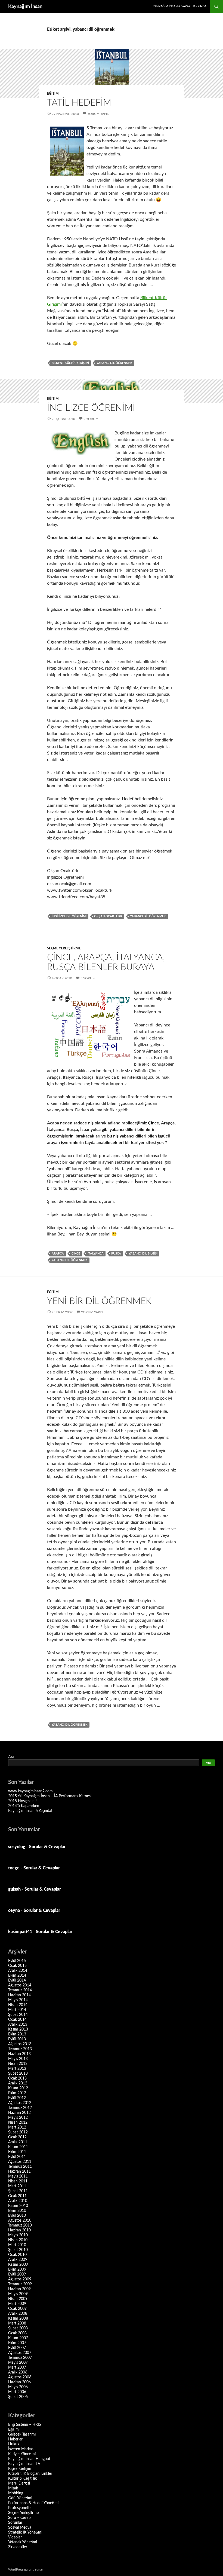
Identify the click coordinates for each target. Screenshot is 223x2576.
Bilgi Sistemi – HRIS (25, 2425)
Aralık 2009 (18, 2260)
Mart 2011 (17, 2186)
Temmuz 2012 (20, 2108)
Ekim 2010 (17, 2211)
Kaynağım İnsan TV (24, 2464)
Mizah (13, 2488)
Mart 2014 (17, 2010)
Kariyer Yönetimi (22, 2454)
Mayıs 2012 (18, 2118)
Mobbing (16, 2493)
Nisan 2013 (18, 2064)
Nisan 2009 (18, 2299)
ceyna (14, 1910)
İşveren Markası (21, 2449)
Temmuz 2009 (20, 2284)
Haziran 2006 (19, 2382)
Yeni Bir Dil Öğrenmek (99, 1301)
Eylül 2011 (17, 2157)
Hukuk (14, 2444)
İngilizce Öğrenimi (91, 408)
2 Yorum (91, 419)
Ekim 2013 (17, 2034)
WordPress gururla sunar (26, 2569)
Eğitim (53, 94)
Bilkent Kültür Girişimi (70, 363)
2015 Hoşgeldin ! (22, 1801)
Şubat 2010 (18, 2250)
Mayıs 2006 (18, 2387)
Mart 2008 (17, 2323)
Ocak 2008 (17, 2333)
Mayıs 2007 (18, 2363)
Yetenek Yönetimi (23, 2542)
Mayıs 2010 (18, 2235)
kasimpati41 (20, 1932)
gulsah (14, 1889)
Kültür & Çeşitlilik (22, 2479)
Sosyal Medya (20, 2528)
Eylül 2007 (17, 2348)
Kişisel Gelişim (20, 2469)
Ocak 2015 (17, 1966)
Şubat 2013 (18, 2074)
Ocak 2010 (17, 2255)
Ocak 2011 (17, 2196)
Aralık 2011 (18, 2142)
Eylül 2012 (17, 2098)
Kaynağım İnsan (25, 7)
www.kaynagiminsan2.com (30, 1791)
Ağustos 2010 (20, 2221)
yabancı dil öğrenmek (114, 363)
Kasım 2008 (18, 2319)
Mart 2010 (17, 2245)
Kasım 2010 (18, 2206)
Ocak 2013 (17, 2078)
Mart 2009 (17, 2304)
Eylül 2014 (17, 1980)
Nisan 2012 (18, 2123)
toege (14, 1868)
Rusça (116, 1254)
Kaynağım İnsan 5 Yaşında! (30, 1811)
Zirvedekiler (18, 2547)
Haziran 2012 (19, 2113)
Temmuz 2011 (20, 2167)
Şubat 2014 (18, 2015)
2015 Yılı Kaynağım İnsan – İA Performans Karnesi (50, 1796)
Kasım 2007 (18, 2338)
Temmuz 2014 (20, 1990)
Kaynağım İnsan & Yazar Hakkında (180, 6)
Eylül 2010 (17, 2216)
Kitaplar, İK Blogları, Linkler (30, 2474)
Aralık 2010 (18, 2201)
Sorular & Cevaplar (47, 1847)
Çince (76, 1254)
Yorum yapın (98, 114)
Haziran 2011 (19, 2172)
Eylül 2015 (17, 1961)
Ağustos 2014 (20, 1985)
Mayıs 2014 (18, 2000)
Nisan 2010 (18, 2240)
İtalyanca (96, 1254)
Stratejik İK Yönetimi (25, 2532)
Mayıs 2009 (18, 2294)
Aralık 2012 (18, 2083)
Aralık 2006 (18, 2372)
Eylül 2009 (17, 2274)
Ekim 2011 (17, 2152)
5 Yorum (88, 978)
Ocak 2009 (17, 2309)
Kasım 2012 (18, 2088)
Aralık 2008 (18, 2314)
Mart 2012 (17, 2127)
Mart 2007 (17, 2368)
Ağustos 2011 (20, 2162)
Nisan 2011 (18, 2181)
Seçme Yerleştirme (64, 948)
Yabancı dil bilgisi (143, 1254)
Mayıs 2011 (18, 2176)
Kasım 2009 (18, 2265)
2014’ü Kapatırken (24, 1806)
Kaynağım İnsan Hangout (29, 2459)
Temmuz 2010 (20, 2225)
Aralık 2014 (18, 1971)
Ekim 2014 (17, 1976)
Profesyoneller (20, 2508)
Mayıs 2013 (18, 2059)
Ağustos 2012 (20, 2103)
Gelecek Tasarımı (22, 2434)
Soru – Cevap (19, 2518)
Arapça (58, 1254)
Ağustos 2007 (20, 2353)
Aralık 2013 (18, 2025)
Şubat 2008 (18, 2328)
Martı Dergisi (19, 2483)
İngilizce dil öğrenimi (69, 916)
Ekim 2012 (17, 2093)
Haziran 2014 (19, 1995)
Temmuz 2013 (20, 2049)
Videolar (15, 2537)
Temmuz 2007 (20, 2358)
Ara (11, 1757)
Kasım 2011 (18, 2147)
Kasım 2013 (18, 2029)
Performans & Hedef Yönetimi (33, 2503)
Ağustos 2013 (20, 2044)
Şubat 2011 (18, 2191)
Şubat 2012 (18, 2132)
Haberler (15, 2439)
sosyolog (17, 1847)
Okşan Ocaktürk (108, 916)
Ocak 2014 (17, 2020)
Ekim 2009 (17, 2270)
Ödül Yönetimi (20, 2498)
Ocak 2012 (17, 2137)
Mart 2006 (17, 2392)
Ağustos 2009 (20, 2279)
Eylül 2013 (17, 2039)
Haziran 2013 (19, 2054)
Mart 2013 (17, 2069)
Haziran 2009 (19, 2289)
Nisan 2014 (18, 2005)
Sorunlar (15, 2523)
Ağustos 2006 (20, 2377)
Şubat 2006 (18, 2397)
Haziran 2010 (19, 2230)
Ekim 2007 (17, 2343)
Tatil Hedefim (79, 103)
